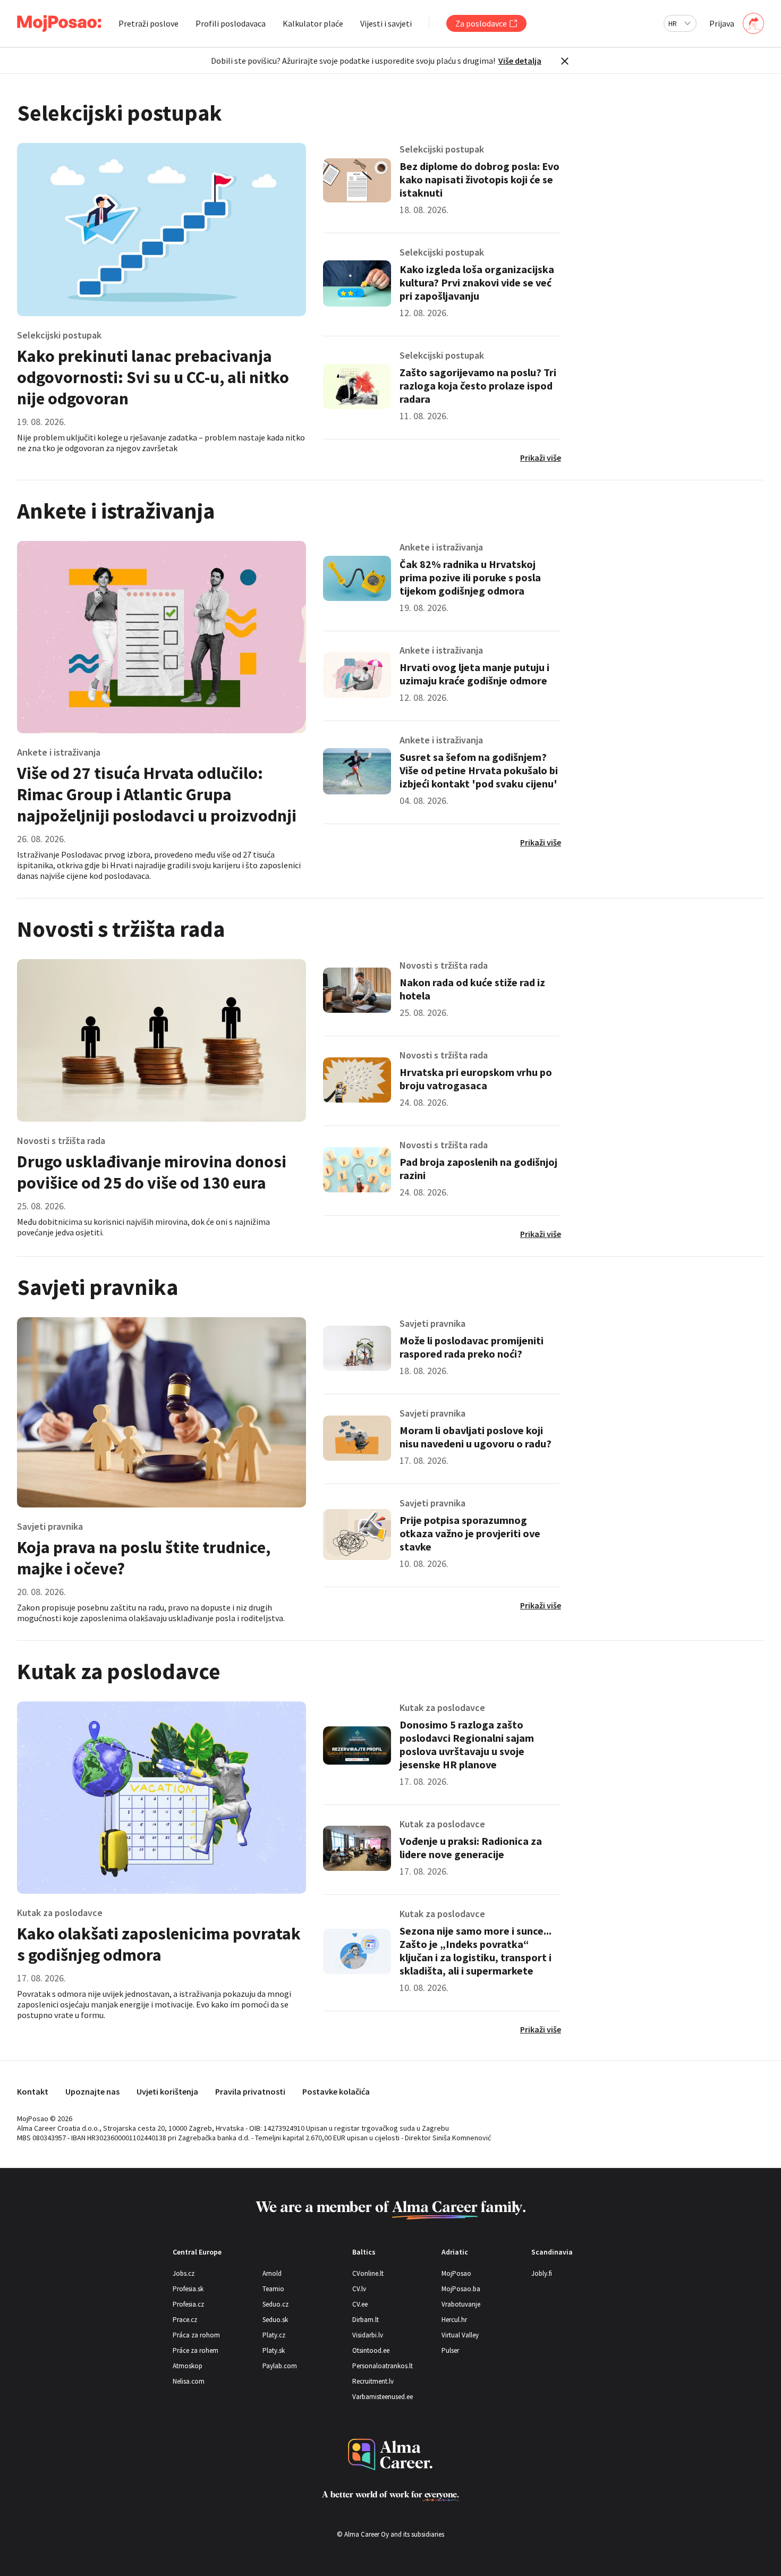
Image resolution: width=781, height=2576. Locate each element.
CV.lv (359, 2289)
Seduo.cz (275, 2304)
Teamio (273, 2289)
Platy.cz (274, 2335)
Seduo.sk (275, 2320)
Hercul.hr (454, 2320)
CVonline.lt (368, 2273)
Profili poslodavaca (231, 23)
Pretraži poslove (148, 23)
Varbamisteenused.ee (383, 2397)
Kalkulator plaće (313, 23)
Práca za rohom (196, 2335)
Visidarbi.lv (368, 2335)
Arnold (272, 2273)
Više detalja (520, 61)
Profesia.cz (188, 2304)
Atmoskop (188, 2366)
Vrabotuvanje (461, 2304)
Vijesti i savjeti (386, 23)
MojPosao (456, 2273)
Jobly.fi (542, 2273)
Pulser (450, 2350)
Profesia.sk (188, 2289)
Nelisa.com (189, 2381)
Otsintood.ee (371, 2350)
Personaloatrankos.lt (383, 2366)
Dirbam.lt (366, 2320)
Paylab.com (280, 2366)
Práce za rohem (196, 2350)
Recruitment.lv (373, 2381)
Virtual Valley (460, 2335)
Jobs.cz (184, 2273)
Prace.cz (185, 2320)
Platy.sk (274, 2350)
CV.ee (360, 2304)
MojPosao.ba (461, 2289)
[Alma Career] (390, 2455)
